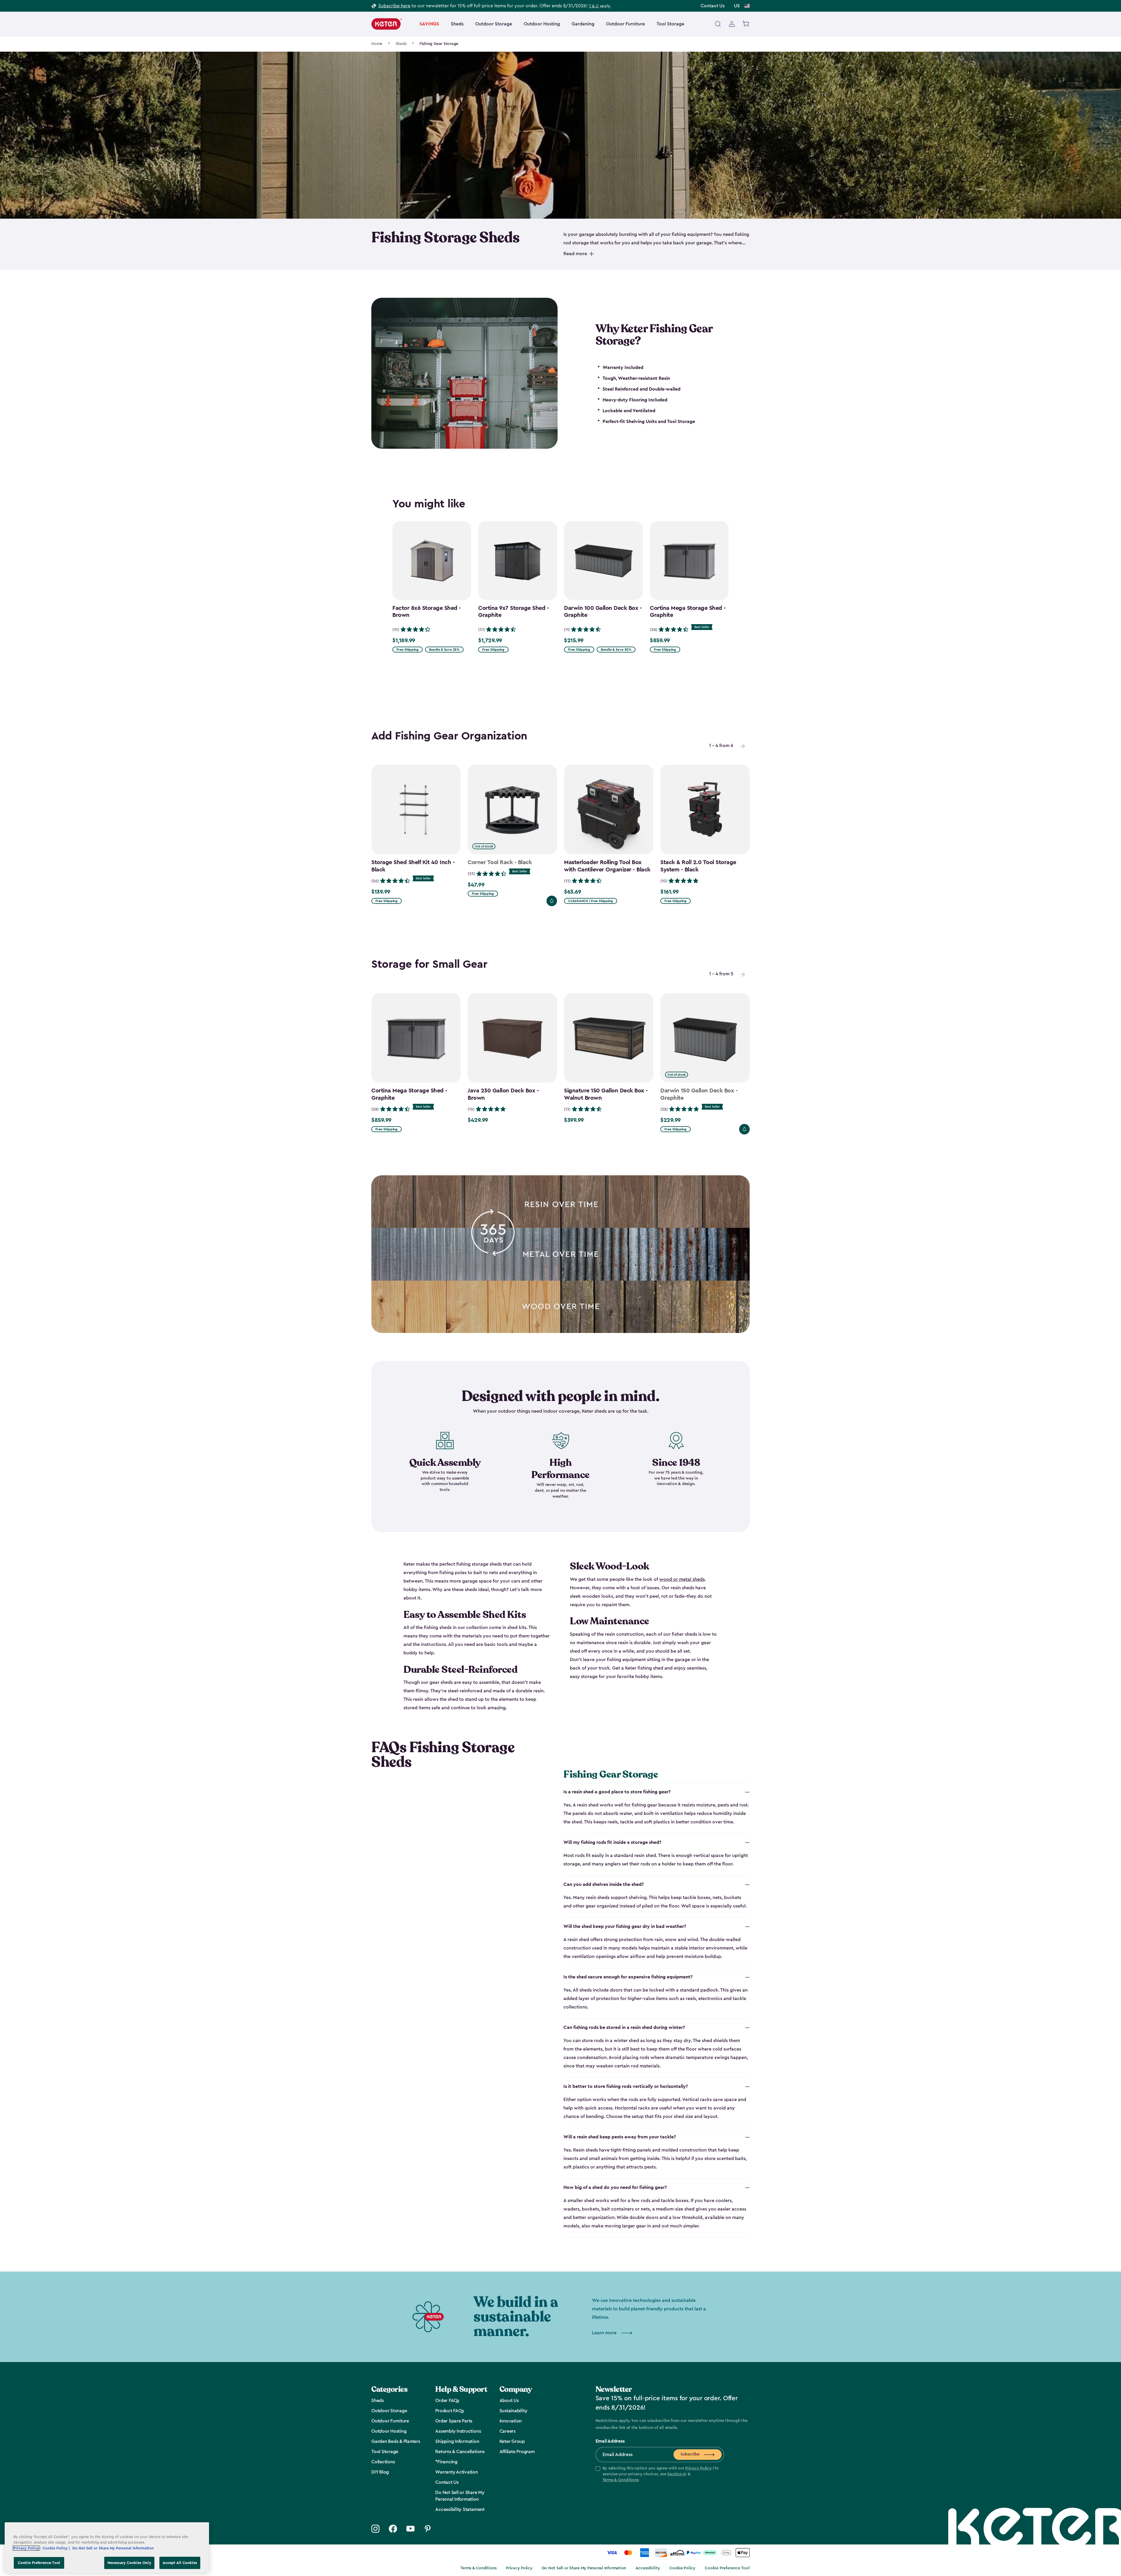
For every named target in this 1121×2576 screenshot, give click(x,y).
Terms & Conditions (621, 2480)
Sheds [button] (457, 24)
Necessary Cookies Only (129, 2563)
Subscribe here (394, 6)
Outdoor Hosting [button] (542, 24)
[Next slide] (743, 746)
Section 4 (676, 2474)
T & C (594, 6)
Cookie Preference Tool (727, 2568)
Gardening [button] (583, 24)
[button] (660, 2474)
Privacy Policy (698, 2468)
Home (377, 44)
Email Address (610, 2441)
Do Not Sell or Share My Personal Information (584, 2568)
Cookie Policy (682, 2568)
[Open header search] (718, 24)
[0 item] (746, 24)
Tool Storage (670, 24)
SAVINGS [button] (429, 24)
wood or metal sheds (682, 1579)
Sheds (401, 44)
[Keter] (387, 24)
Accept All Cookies (180, 2563)
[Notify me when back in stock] (552, 901)
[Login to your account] (732, 24)
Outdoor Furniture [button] (625, 24)
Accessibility (648, 2568)
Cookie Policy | (57, 2548)
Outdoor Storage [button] (494, 24)
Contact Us (713, 6)
